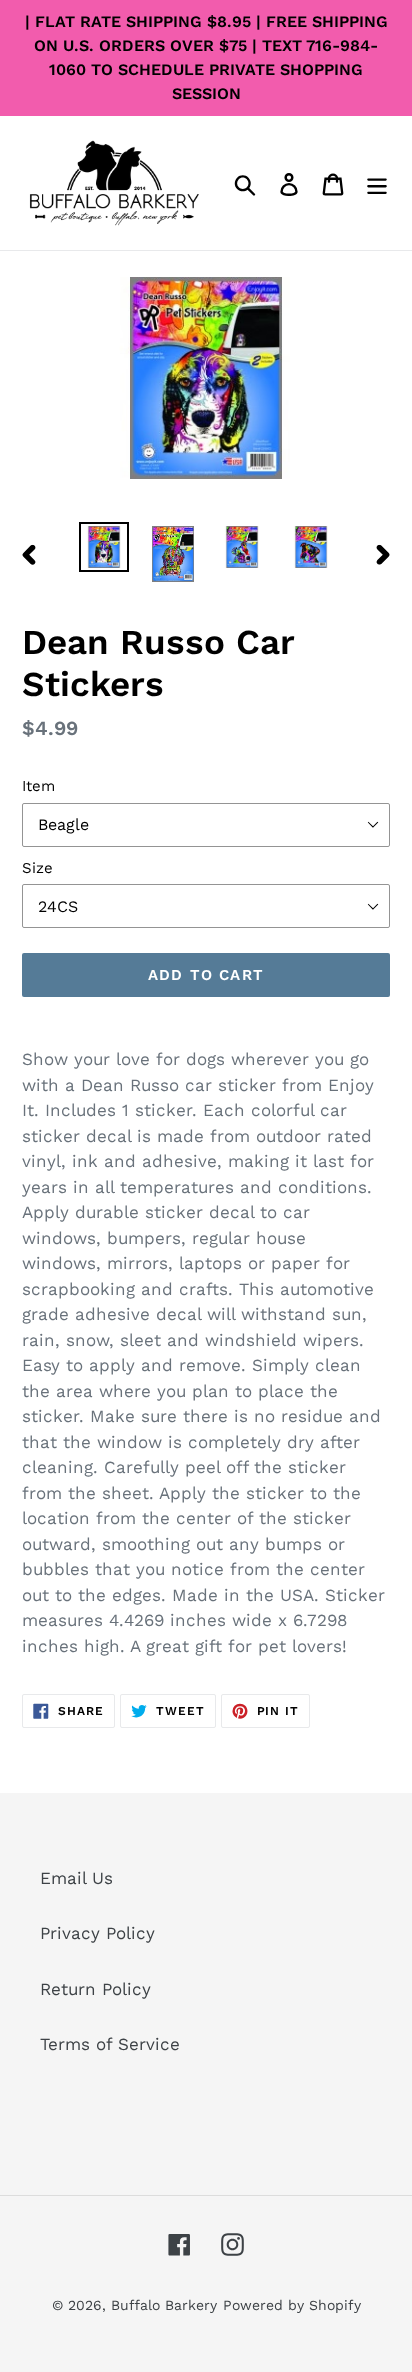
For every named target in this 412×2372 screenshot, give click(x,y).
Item (38, 786)
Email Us (76, 1878)
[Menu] (377, 183)
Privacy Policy (97, 1933)
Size (37, 868)
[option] (104, 547)
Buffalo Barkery (164, 2305)
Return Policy (95, 1989)
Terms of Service (110, 2044)
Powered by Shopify (292, 2305)
